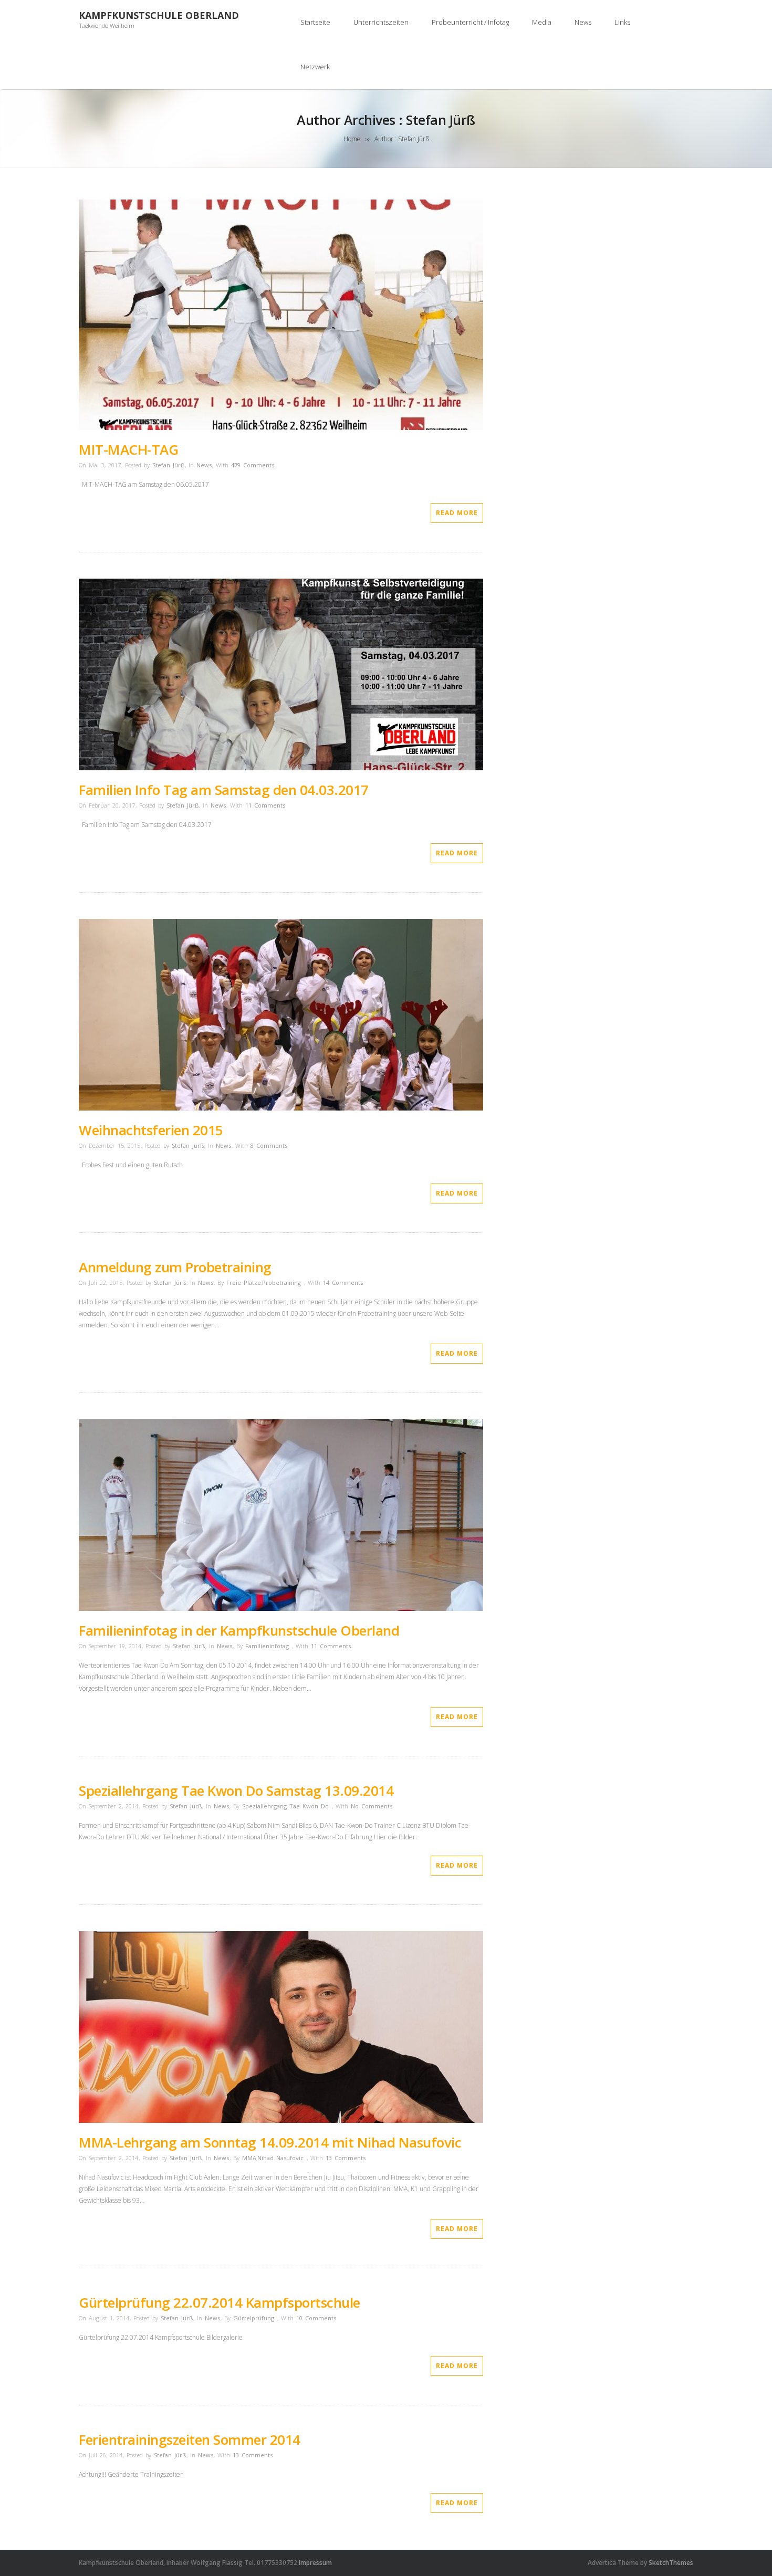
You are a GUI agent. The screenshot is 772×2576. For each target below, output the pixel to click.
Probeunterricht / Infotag (470, 22)
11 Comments (265, 805)
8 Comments (269, 1145)
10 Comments (316, 2318)
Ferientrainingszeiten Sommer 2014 (190, 2439)
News (583, 22)
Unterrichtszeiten (381, 22)
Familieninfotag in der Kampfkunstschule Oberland (239, 1630)
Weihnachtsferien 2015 (151, 1130)
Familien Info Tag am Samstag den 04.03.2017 (224, 790)
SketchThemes (671, 2563)
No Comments (372, 1806)
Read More (457, 513)
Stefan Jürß (168, 465)
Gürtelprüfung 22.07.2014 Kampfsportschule (220, 2302)
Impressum (315, 2563)
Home (352, 139)
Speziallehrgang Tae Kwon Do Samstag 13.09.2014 (236, 1790)
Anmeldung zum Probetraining (175, 1267)
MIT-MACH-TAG (128, 449)
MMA (249, 2158)
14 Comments (343, 1282)
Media (542, 22)
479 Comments (253, 465)
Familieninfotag (267, 1646)
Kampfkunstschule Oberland (159, 15)
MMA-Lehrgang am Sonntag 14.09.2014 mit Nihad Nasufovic (270, 2142)
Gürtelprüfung (254, 2318)
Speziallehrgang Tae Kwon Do (285, 1806)
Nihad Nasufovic (280, 2158)
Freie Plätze (244, 1282)
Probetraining (281, 1282)
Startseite (315, 22)
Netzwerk (315, 67)
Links (622, 22)
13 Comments (346, 2158)
